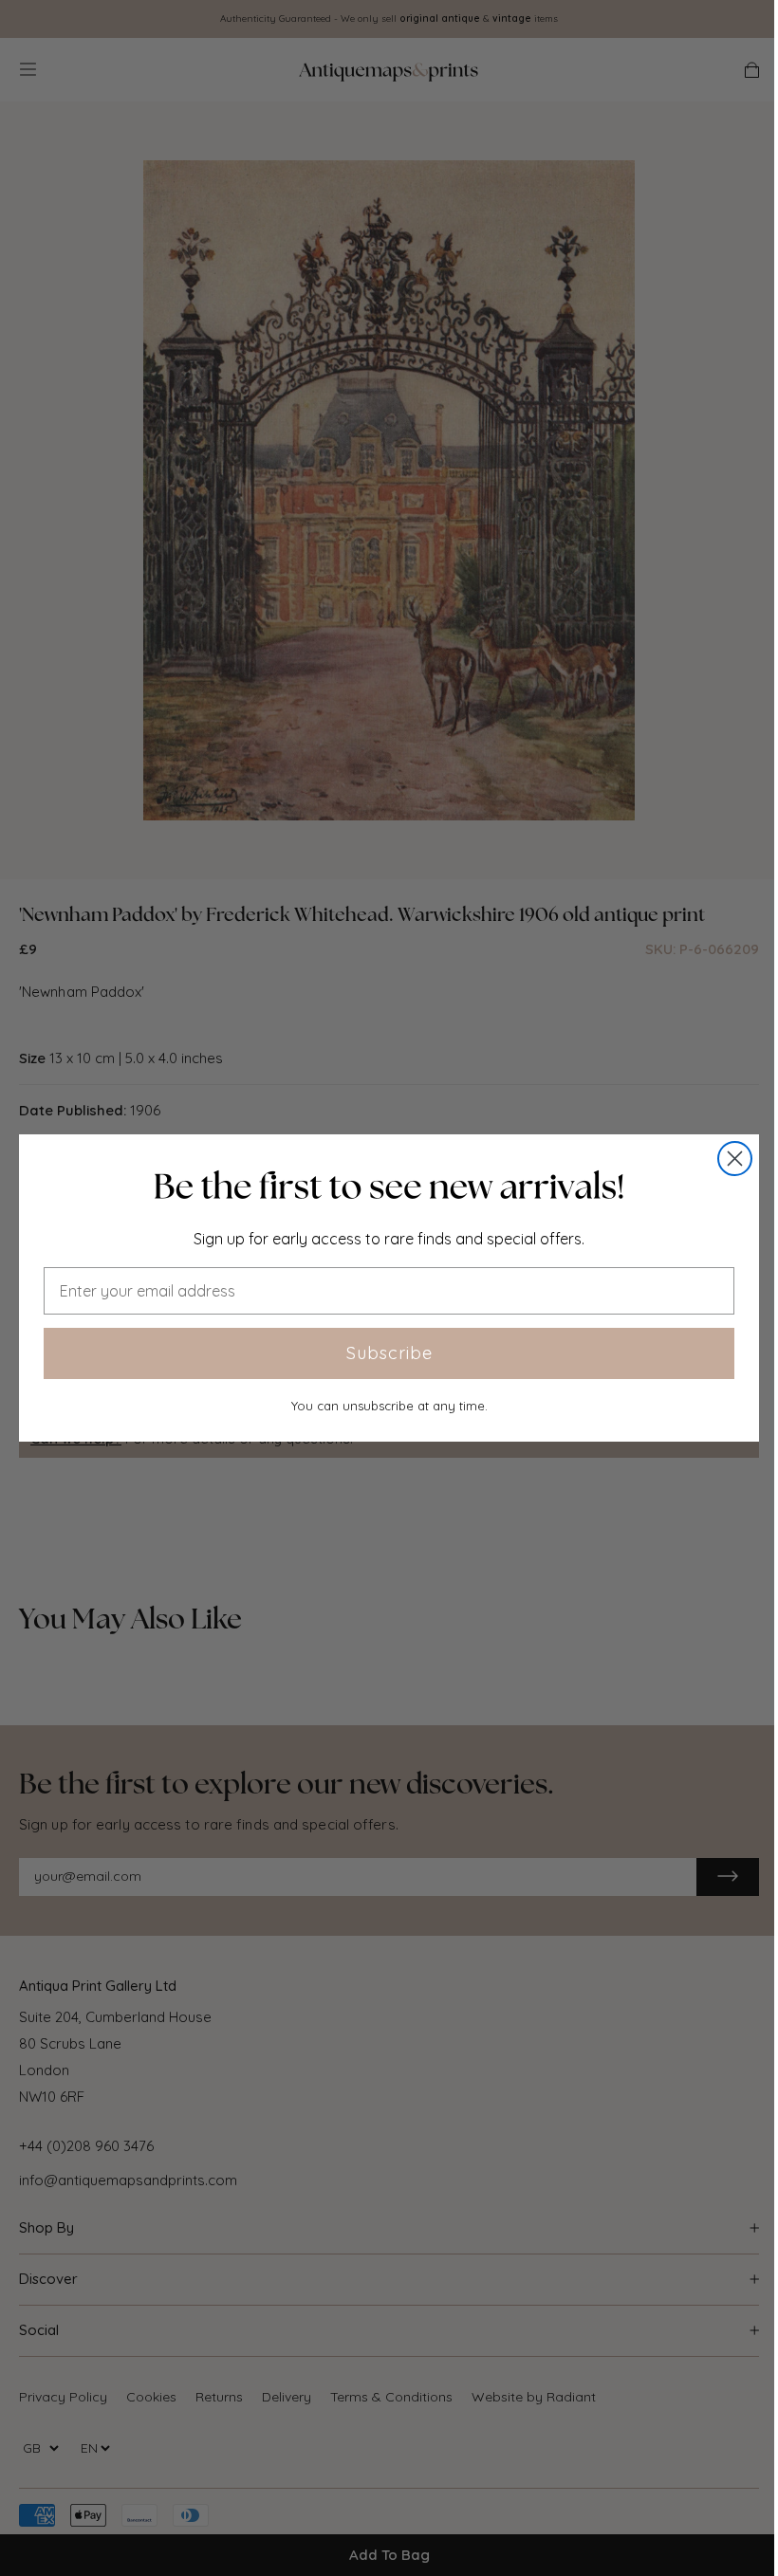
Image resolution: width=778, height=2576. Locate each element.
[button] (389, 1187)
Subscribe (389, 1353)
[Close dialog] (735, 1159)
